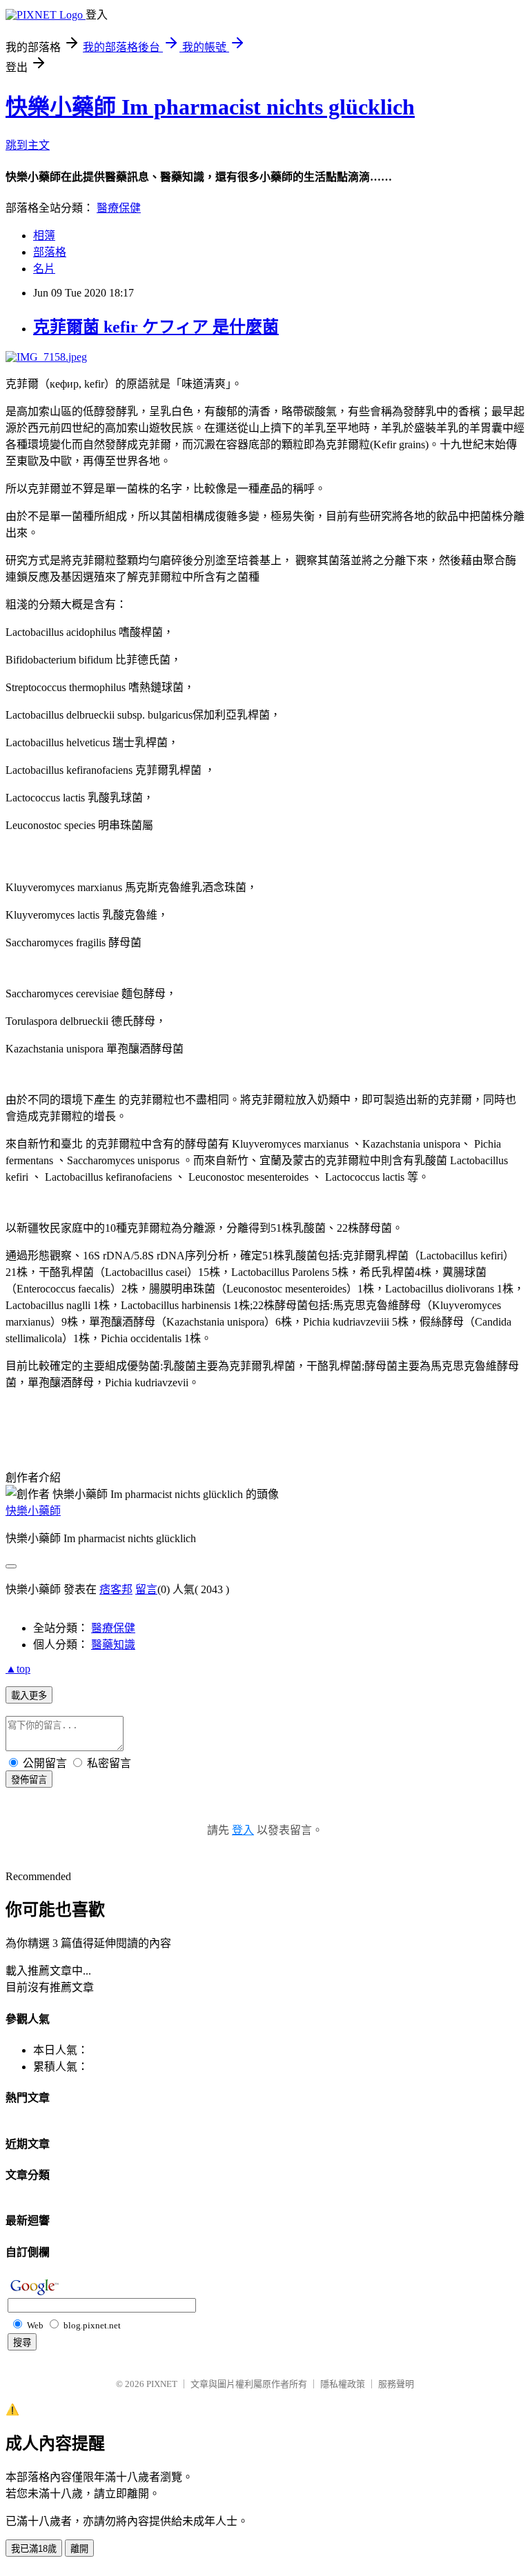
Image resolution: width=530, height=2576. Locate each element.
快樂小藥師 (33, 1511)
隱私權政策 (343, 2384)
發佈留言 (29, 1780)
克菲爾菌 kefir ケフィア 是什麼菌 (156, 327)
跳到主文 (28, 145)
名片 (44, 269)
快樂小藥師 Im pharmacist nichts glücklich (210, 107)
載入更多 (29, 1696)
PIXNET (162, 2384)
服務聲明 (396, 2384)
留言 (146, 1589)
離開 (79, 2549)
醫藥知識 (113, 1645)
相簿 (44, 236)
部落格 (50, 252)
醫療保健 (119, 208)
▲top (18, 1669)
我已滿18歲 (34, 2549)
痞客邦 (116, 1589)
